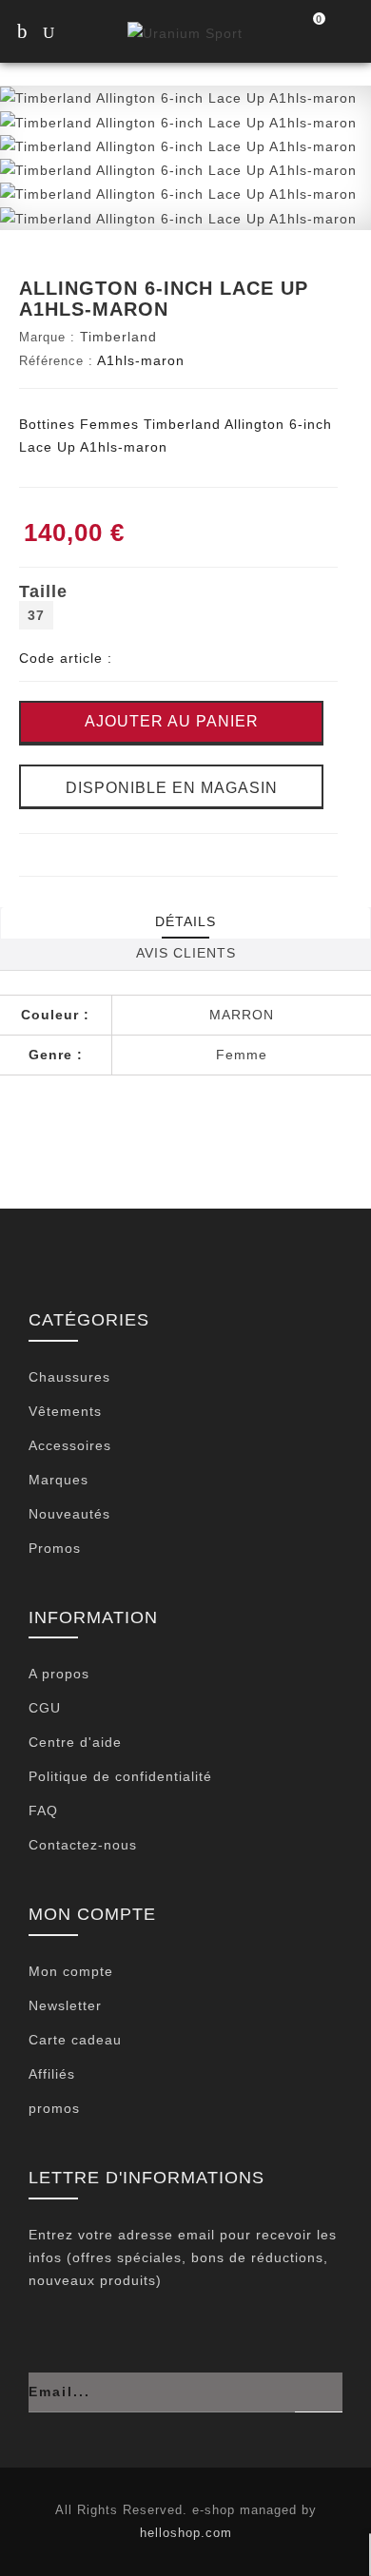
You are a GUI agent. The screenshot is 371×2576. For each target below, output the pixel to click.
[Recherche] (67, 35)
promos (54, 2108)
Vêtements (65, 1411)
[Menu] (21, 33)
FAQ (43, 1811)
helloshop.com (186, 2533)
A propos (59, 1674)
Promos (55, 1548)
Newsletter (65, 2005)
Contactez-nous (83, 1845)
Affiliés (52, 2074)
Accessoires (70, 1445)
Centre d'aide (75, 1742)
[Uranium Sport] (185, 32)
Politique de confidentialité (120, 1776)
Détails (185, 921)
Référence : (56, 361)
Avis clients (186, 953)
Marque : (47, 337)
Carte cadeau (75, 2040)
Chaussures (69, 1377)
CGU (45, 1708)
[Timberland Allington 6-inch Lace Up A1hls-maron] (178, 97)
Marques (59, 1480)
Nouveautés (69, 1514)
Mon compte (71, 1971)
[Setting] (347, 33)
